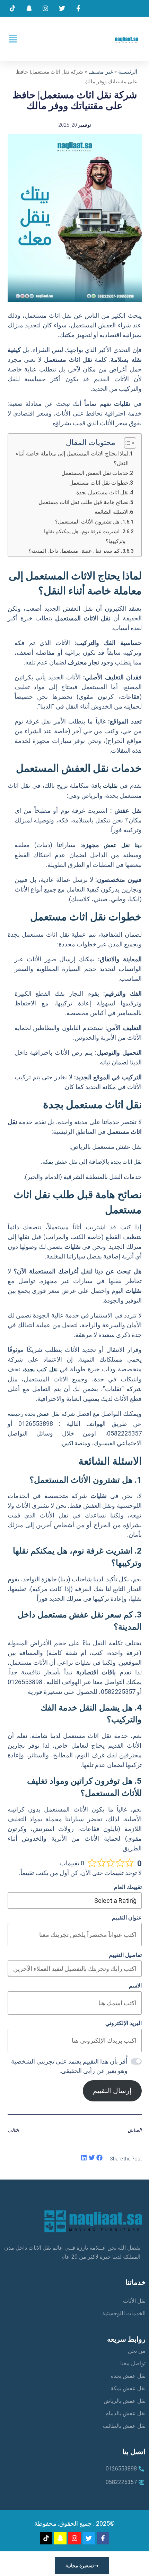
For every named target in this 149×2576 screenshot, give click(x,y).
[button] (13, 39)
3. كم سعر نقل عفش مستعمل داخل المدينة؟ (77, 551)
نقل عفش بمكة (60, 1162)
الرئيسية (128, 72)
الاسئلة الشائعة (112, 512)
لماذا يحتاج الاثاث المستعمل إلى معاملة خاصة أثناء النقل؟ (72, 458)
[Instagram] (74, 2538)
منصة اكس (75, 1443)
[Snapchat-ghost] (60, 2538)
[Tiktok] (46, 2538)
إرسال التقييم (112, 2091)
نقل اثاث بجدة (126, 1162)
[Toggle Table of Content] (127, 443)
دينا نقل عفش (123, 845)
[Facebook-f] (103, 2538)
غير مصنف (101, 72)
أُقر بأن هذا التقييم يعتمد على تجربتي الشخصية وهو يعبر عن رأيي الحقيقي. (69, 2066)
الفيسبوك (105, 1443)
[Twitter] (89, 2538)
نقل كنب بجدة (41, 1369)
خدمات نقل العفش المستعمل (95, 473)
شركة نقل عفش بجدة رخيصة (42, 1414)
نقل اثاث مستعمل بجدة (102, 492)
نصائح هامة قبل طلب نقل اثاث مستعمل (84, 502)
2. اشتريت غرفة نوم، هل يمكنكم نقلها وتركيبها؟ (85, 536)
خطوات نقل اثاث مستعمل (99, 483)
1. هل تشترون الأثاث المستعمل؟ (90, 522)
